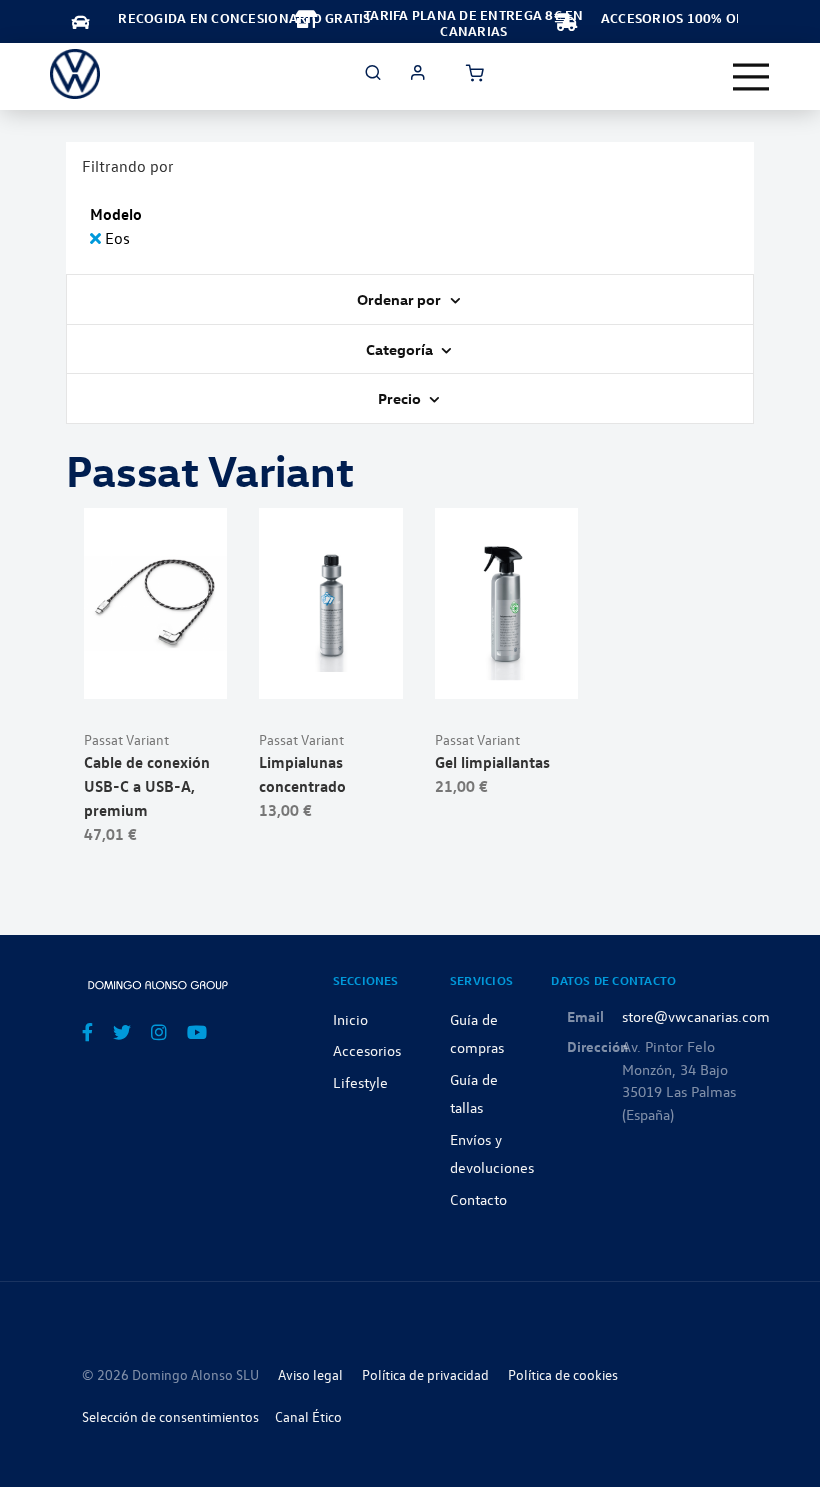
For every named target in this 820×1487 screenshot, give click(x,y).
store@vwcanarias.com (696, 1016)
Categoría (401, 349)
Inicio (350, 1019)
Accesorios (367, 1050)
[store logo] (75, 74)
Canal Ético (308, 1416)
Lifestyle (360, 1082)
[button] (204, 673)
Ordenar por (400, 299)
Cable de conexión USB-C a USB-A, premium (147, 786)
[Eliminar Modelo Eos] (97, 238)
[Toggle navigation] (751, 77)
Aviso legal (310, 1374)
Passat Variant (126, 739)
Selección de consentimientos (170, 1416)
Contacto (478, 1199)
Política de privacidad (425, 1374)
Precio (401, 398)
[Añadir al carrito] (155, 673)
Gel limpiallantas (492, 762)
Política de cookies (563, 1374)
